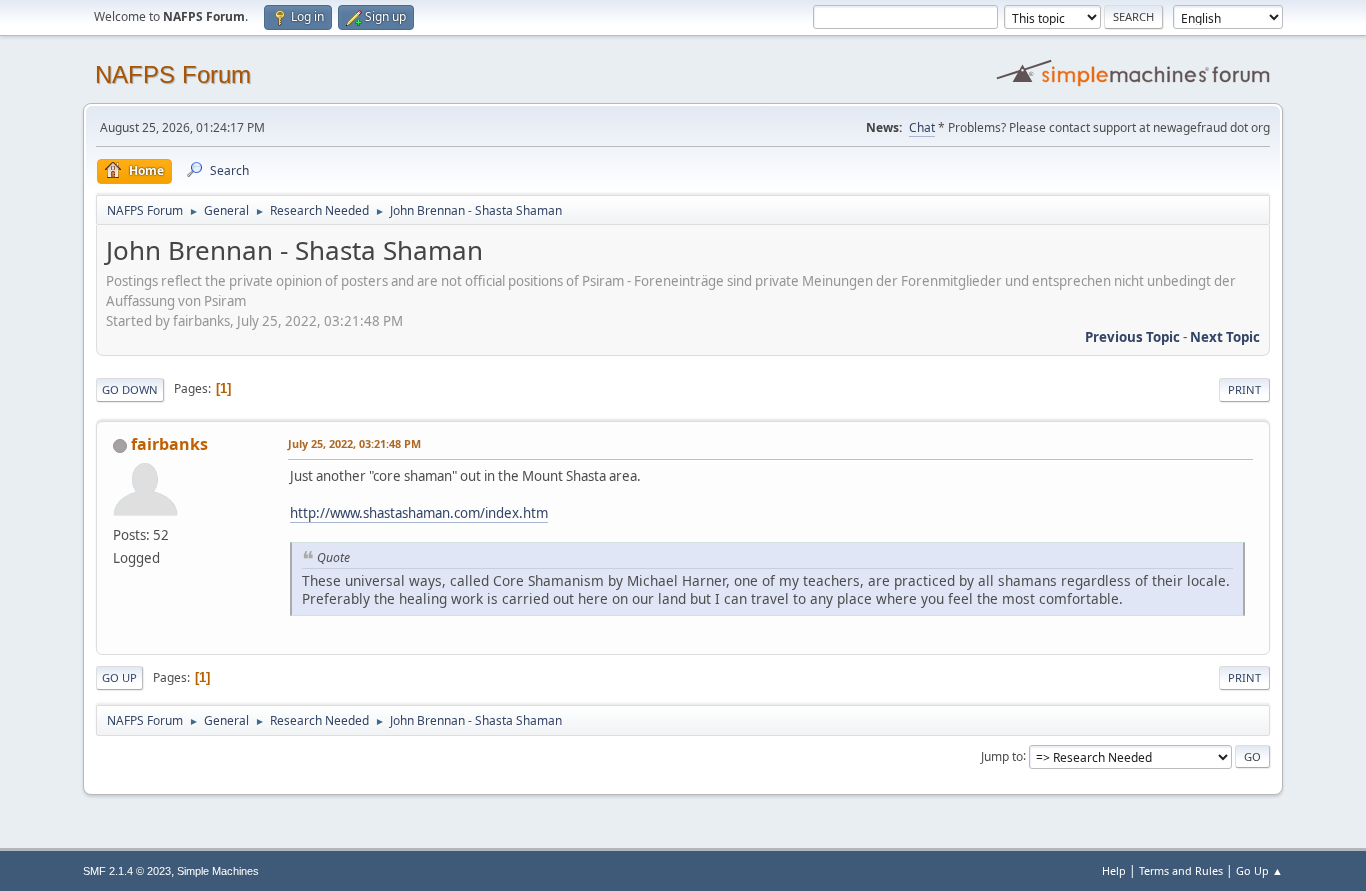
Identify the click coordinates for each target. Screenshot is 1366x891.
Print (1244, 389)
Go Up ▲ (1259, 870)
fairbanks (169, 444)
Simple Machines (218, 871)
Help (1114, 870)
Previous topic (1132, 337)
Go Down (130, 389)
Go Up (119, 677)
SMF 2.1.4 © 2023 (127, 871)
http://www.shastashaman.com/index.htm (419, 513)
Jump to (1002, 755)
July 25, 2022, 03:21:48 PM (354, 443)
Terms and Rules (1181, 870)
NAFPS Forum (173, 74)
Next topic (1225, 337)
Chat (922, 127)
